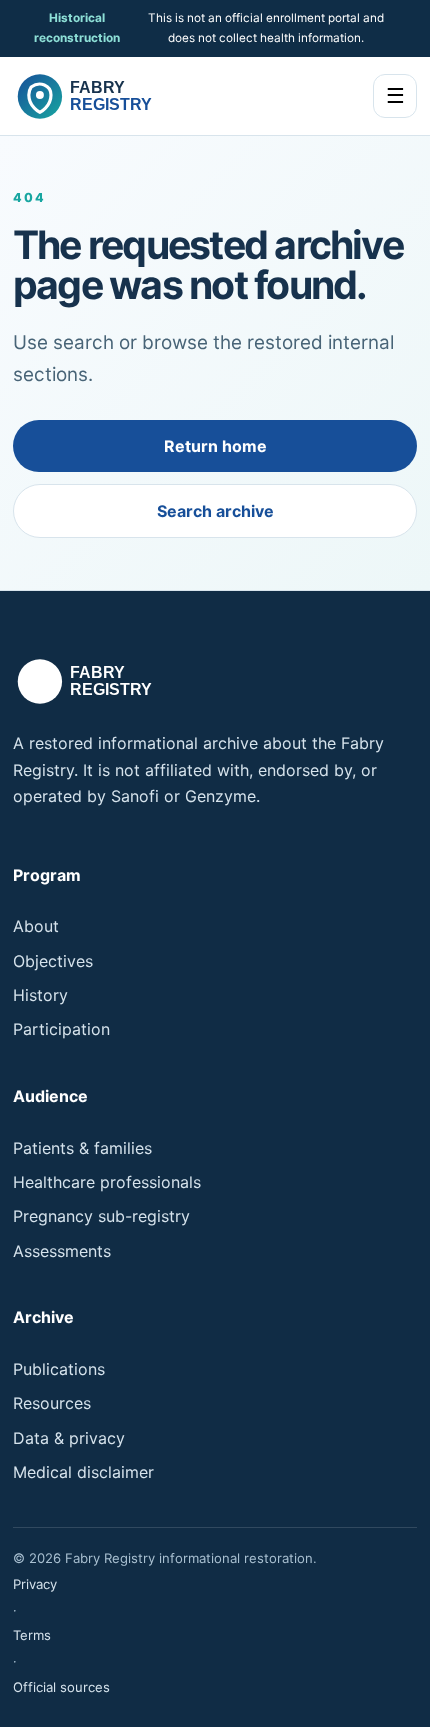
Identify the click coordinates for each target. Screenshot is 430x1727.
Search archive (215, 511)
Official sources (61, 1687)
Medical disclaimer (83, 1472)
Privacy (35, 1584)
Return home (215, 446)
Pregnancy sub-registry (101, 1216)
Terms (32, 1635)
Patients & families (82, 1148)
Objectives (53, 961)
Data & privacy (69, 1438)
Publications (59, 1369)
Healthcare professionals (107, 1182)
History (40, 995)
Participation (61, 1029)
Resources (52, 1403)
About (36, 926)
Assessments (62, 1251)
